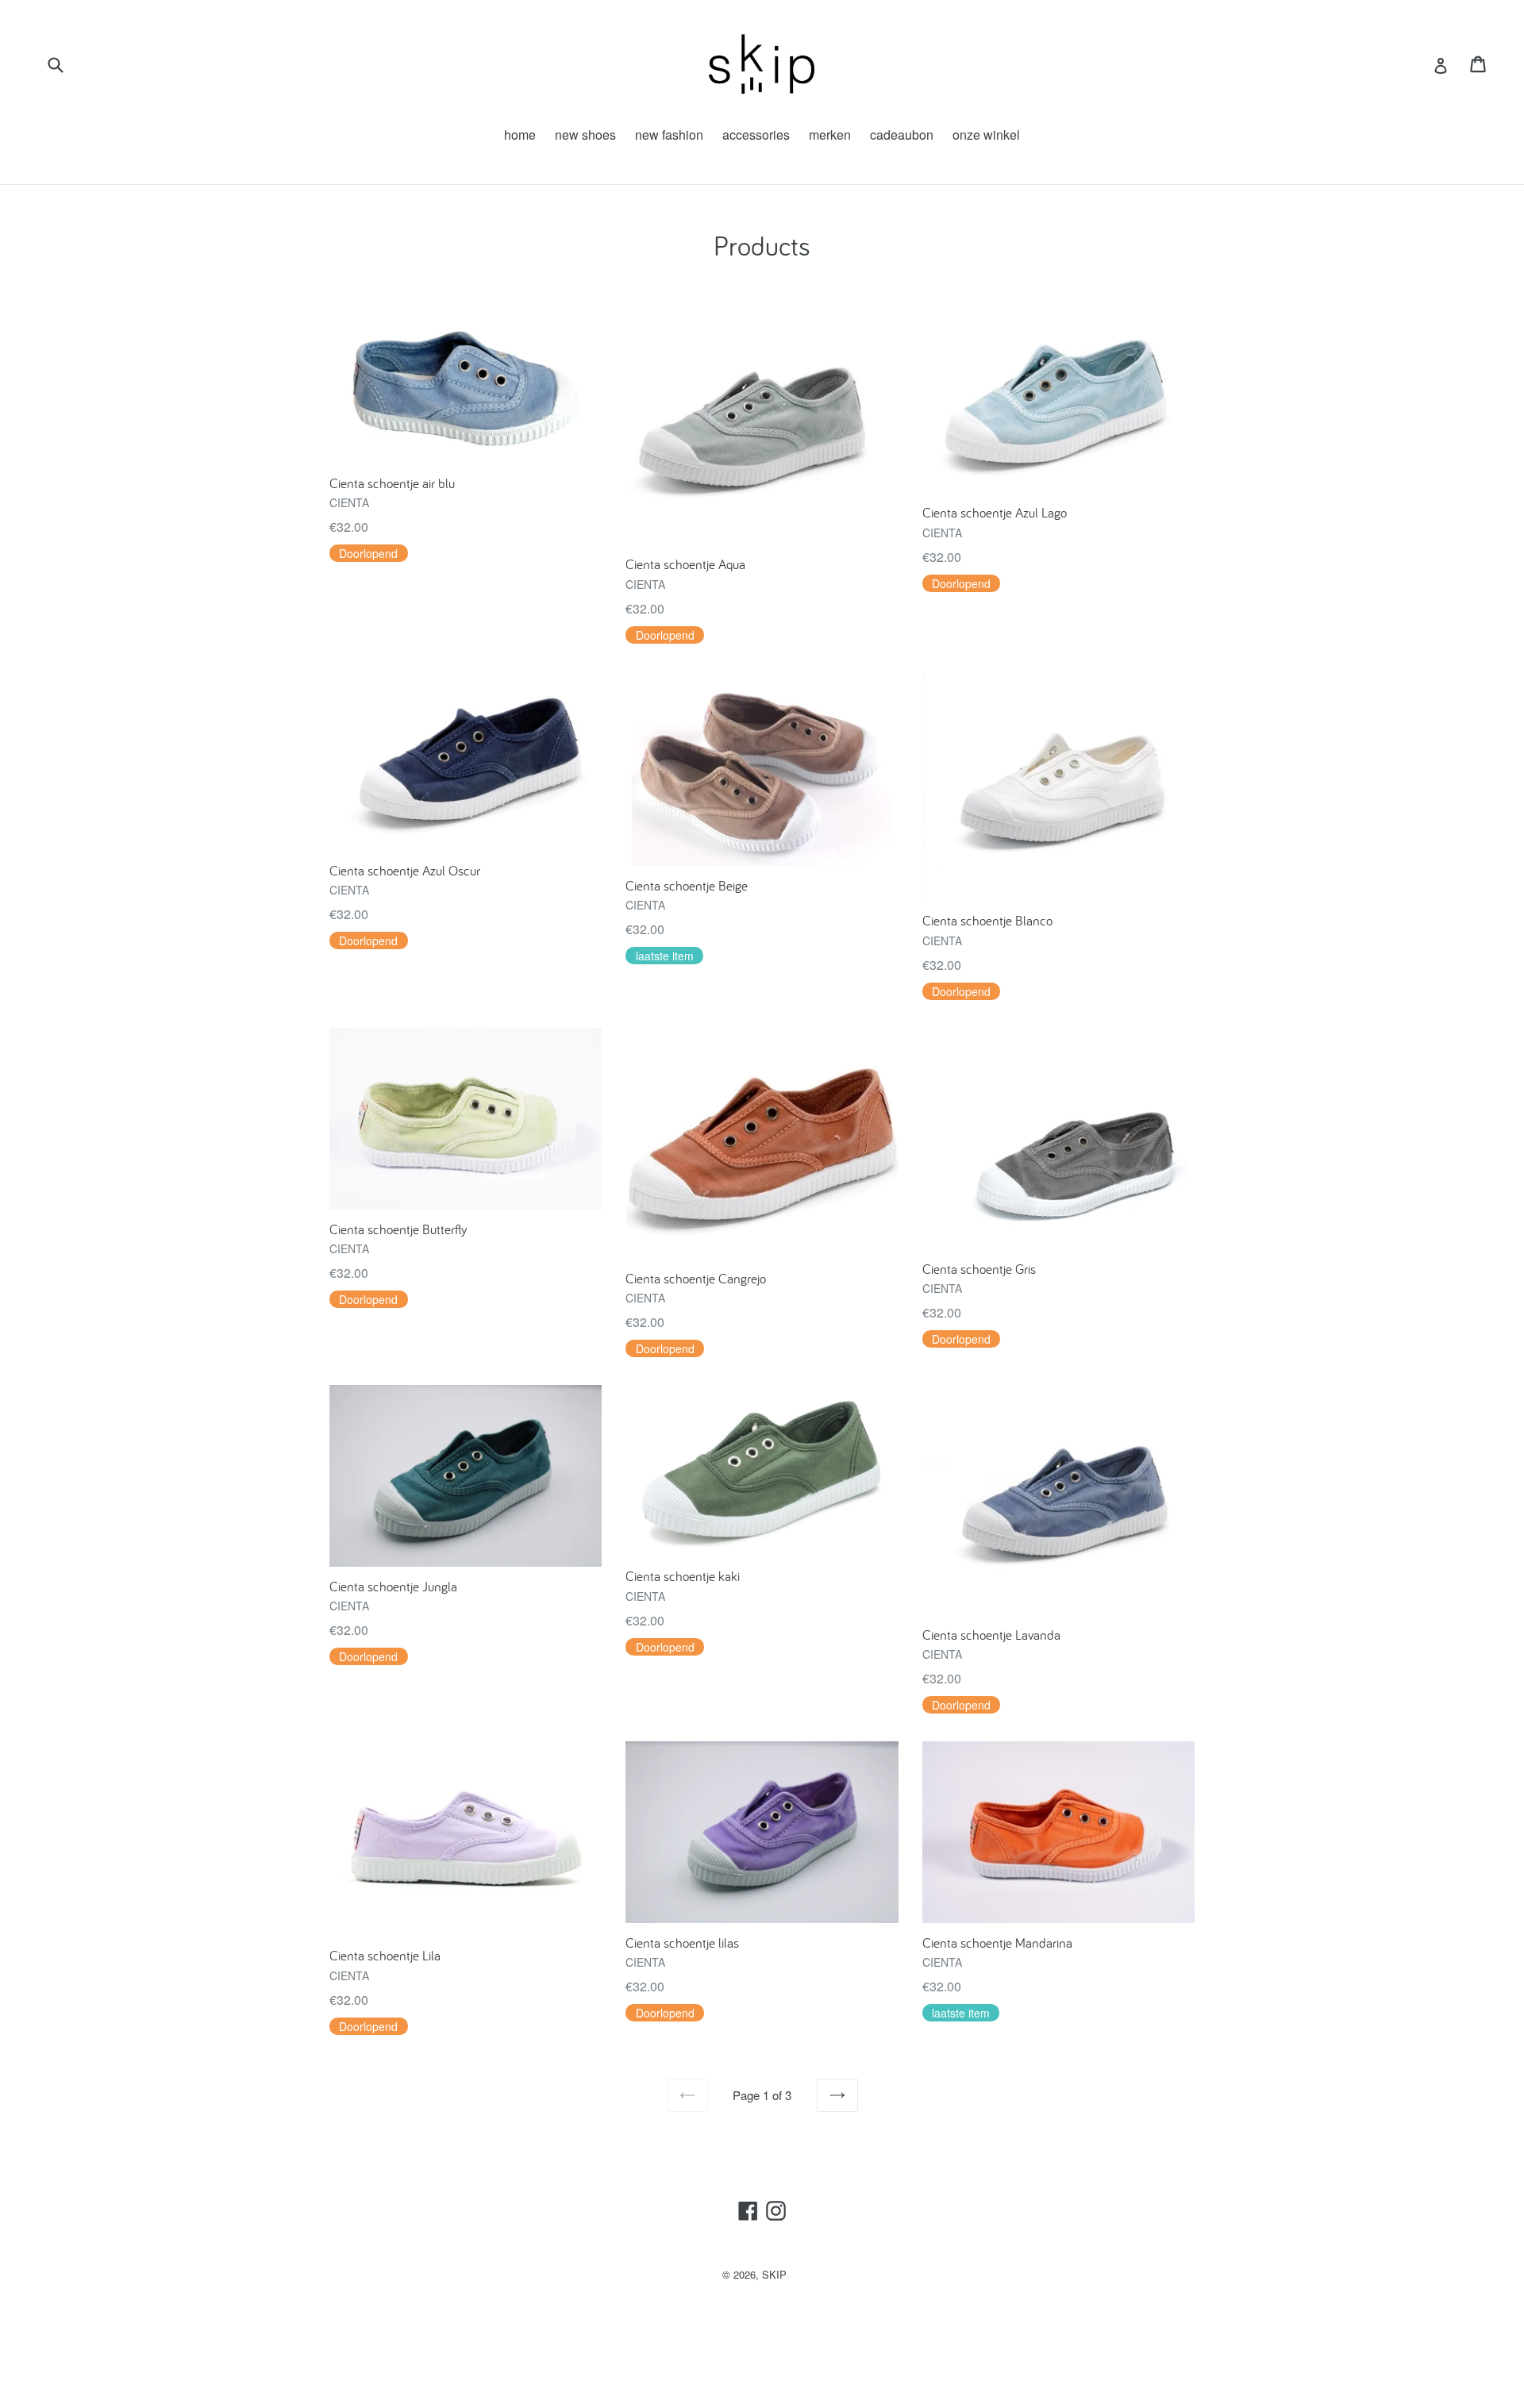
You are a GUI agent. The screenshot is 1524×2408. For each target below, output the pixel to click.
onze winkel (986, 135)
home (520, 135)
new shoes (585, 135)
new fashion (669, 135)
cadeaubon (902, 135)
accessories (756, 135)
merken (830, 135)
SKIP (774, 2274)
